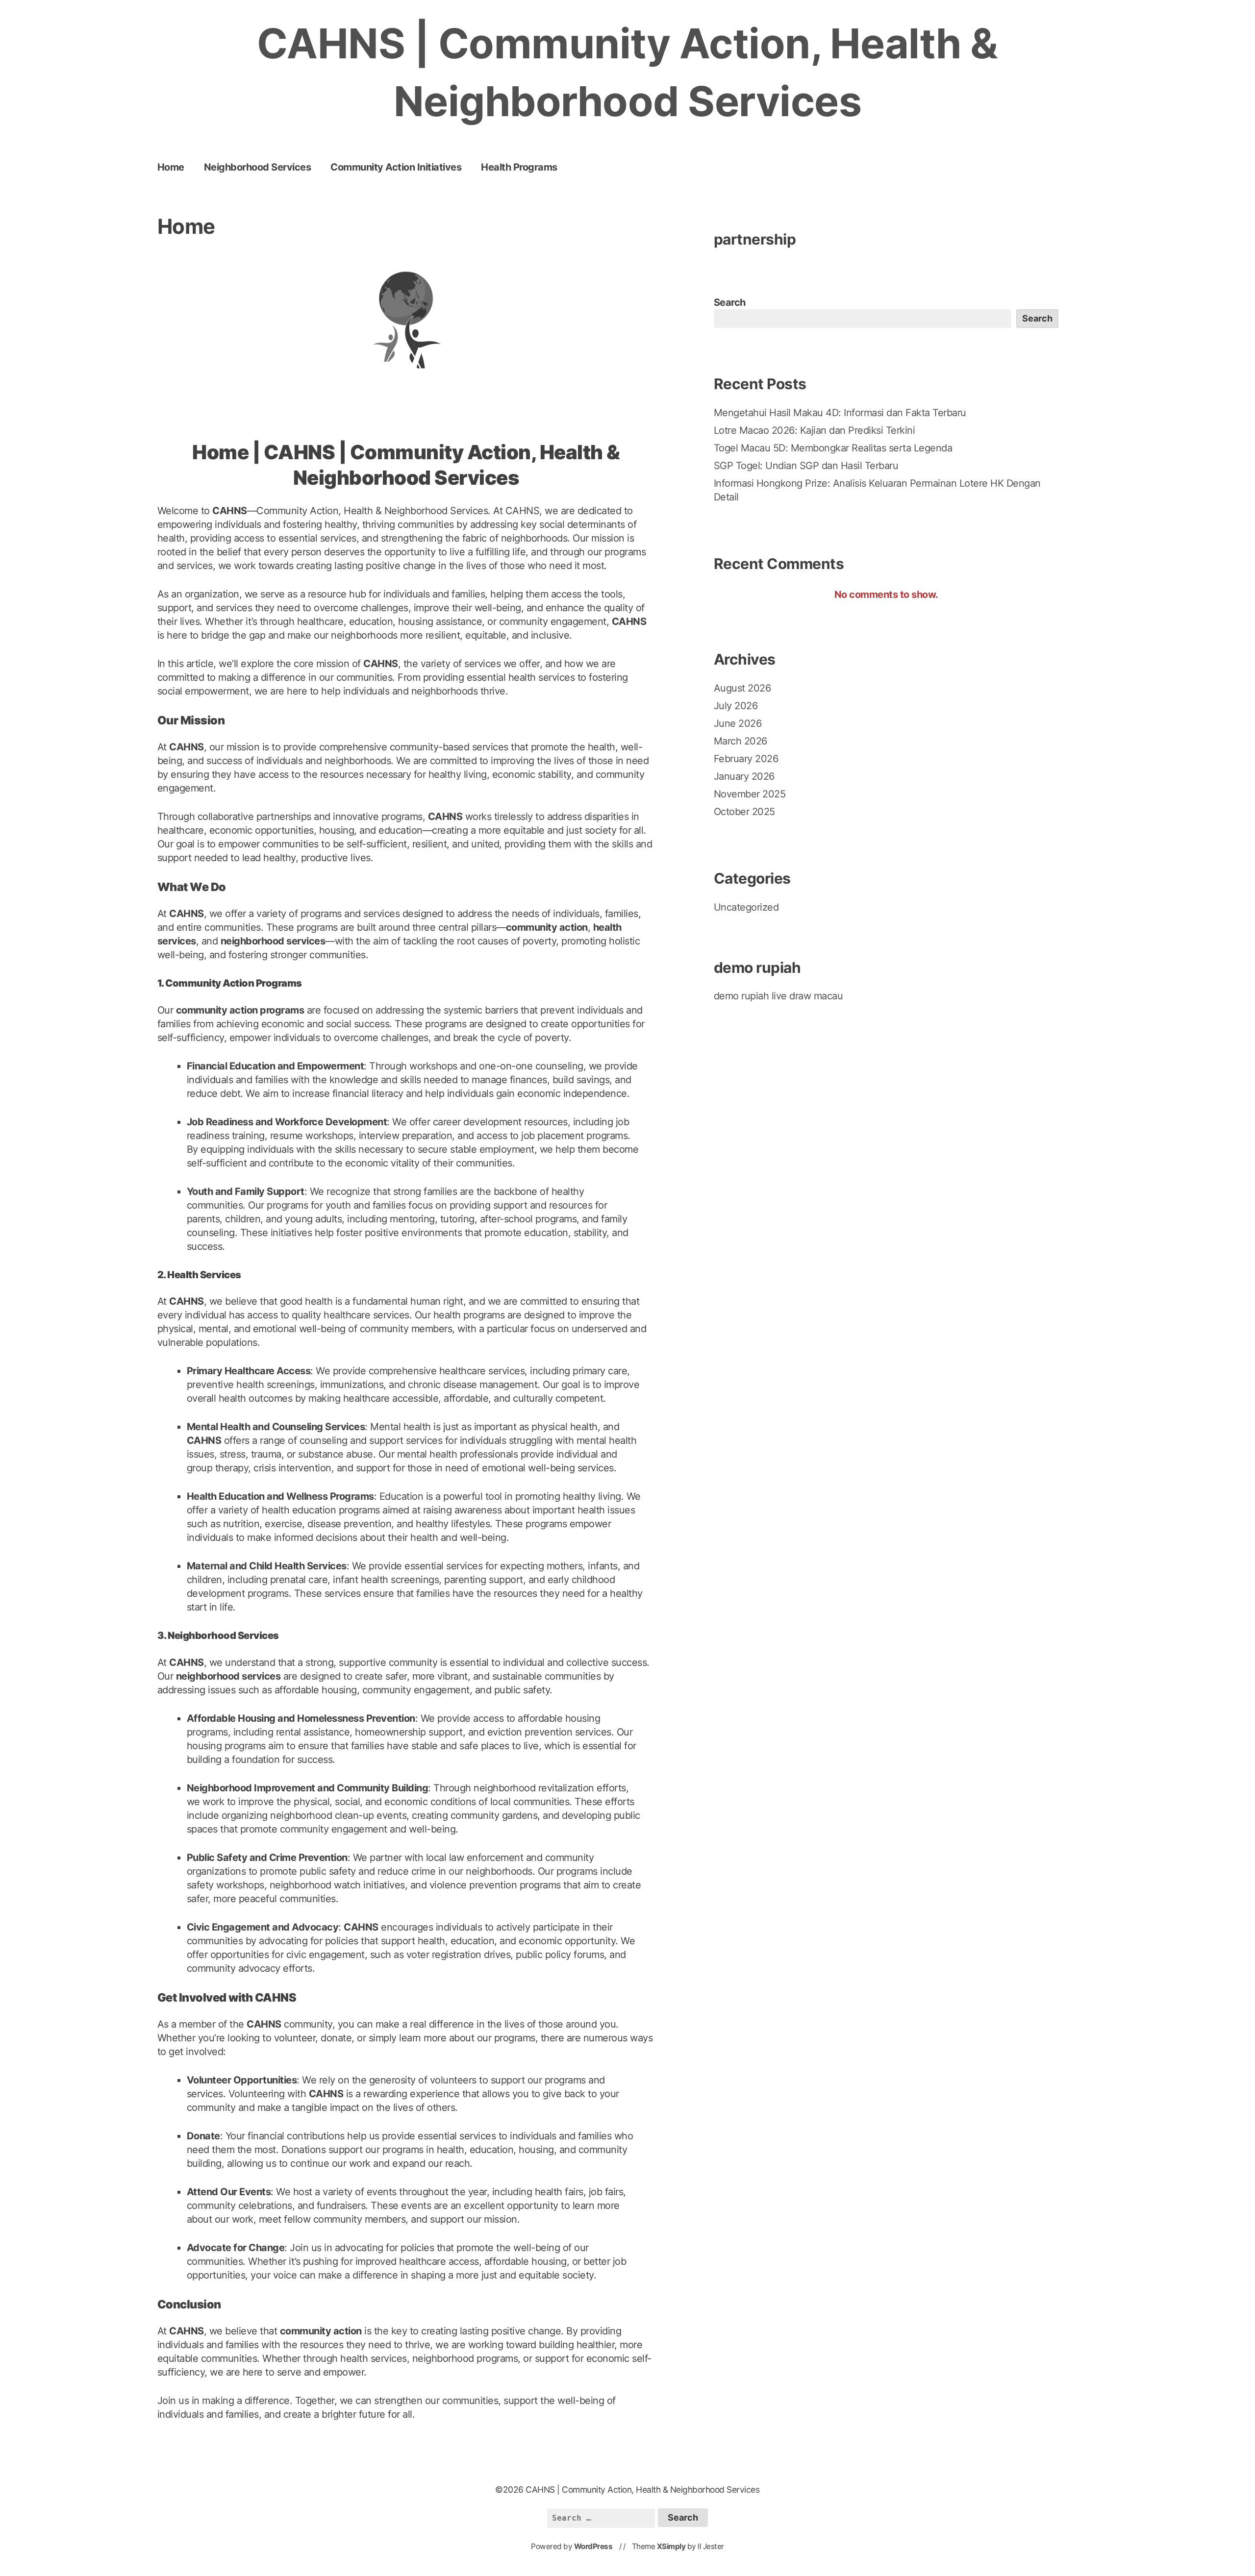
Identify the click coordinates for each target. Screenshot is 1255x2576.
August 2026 (742, 688)
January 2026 (744, 776)
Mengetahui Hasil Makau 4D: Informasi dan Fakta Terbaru (840, 413)
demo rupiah (741, 996)
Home (171, 167)
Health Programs (519, 167)
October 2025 (744, 812)
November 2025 (750, 794)
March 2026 (740, 741)
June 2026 (738, 723)
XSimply (671, 2546)
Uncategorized (746, 907)
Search (730, 302)
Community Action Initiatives (396, 167)
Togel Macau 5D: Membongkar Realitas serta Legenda (833, 448)
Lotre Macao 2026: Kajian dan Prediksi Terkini (815, 430)
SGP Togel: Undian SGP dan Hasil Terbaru (806, 466)
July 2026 (736, 706)
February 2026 (746, 759)
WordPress (593, 2546)
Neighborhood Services (258, 167)
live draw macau (807, 996)
